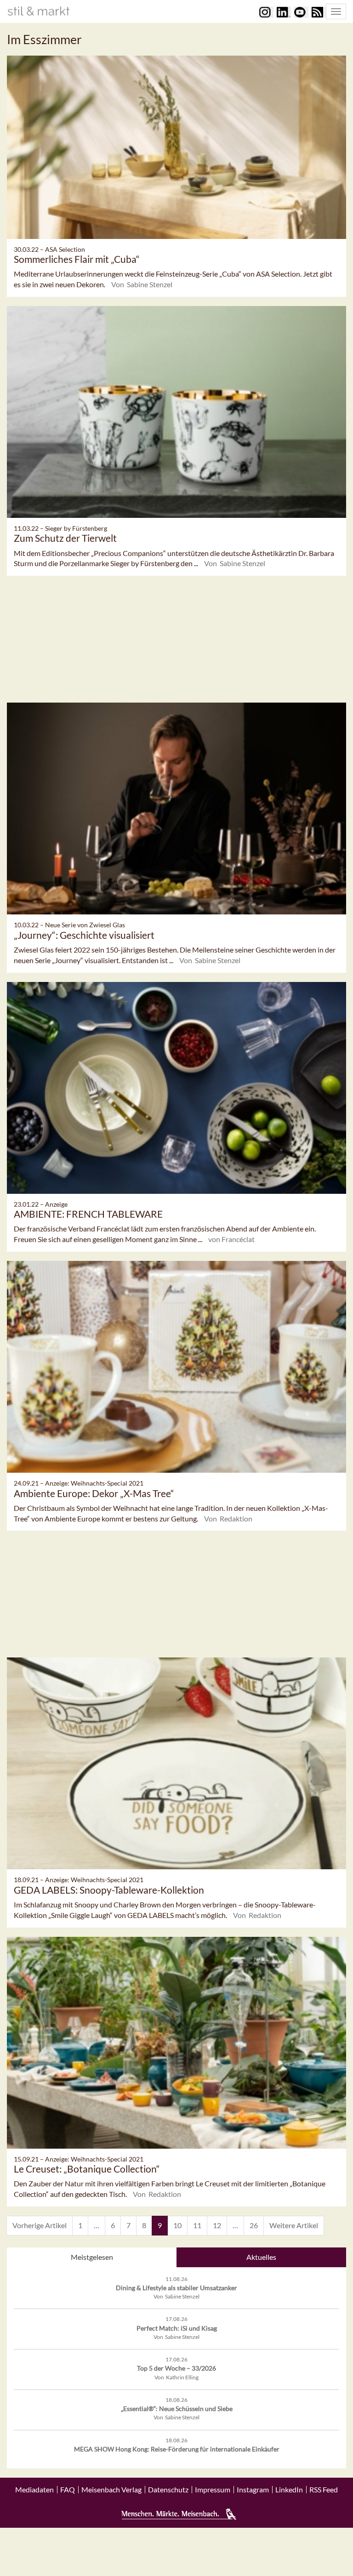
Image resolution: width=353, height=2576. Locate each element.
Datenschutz (168, 2490)
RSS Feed (324, 2490)
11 (197, 2225)
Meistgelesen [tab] (92, 2257)
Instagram (253, 2490)
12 (217, 2225)
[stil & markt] (39, 11)
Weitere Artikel (294, 2225)
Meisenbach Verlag (111, 2490)
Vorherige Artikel (40, 2225)
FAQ (68, 2490)
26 (254, 2225)
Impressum (213, 2490)
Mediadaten (34, 2490)
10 (177, 2225)
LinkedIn (289, 2490)
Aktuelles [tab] (261, 2257)
